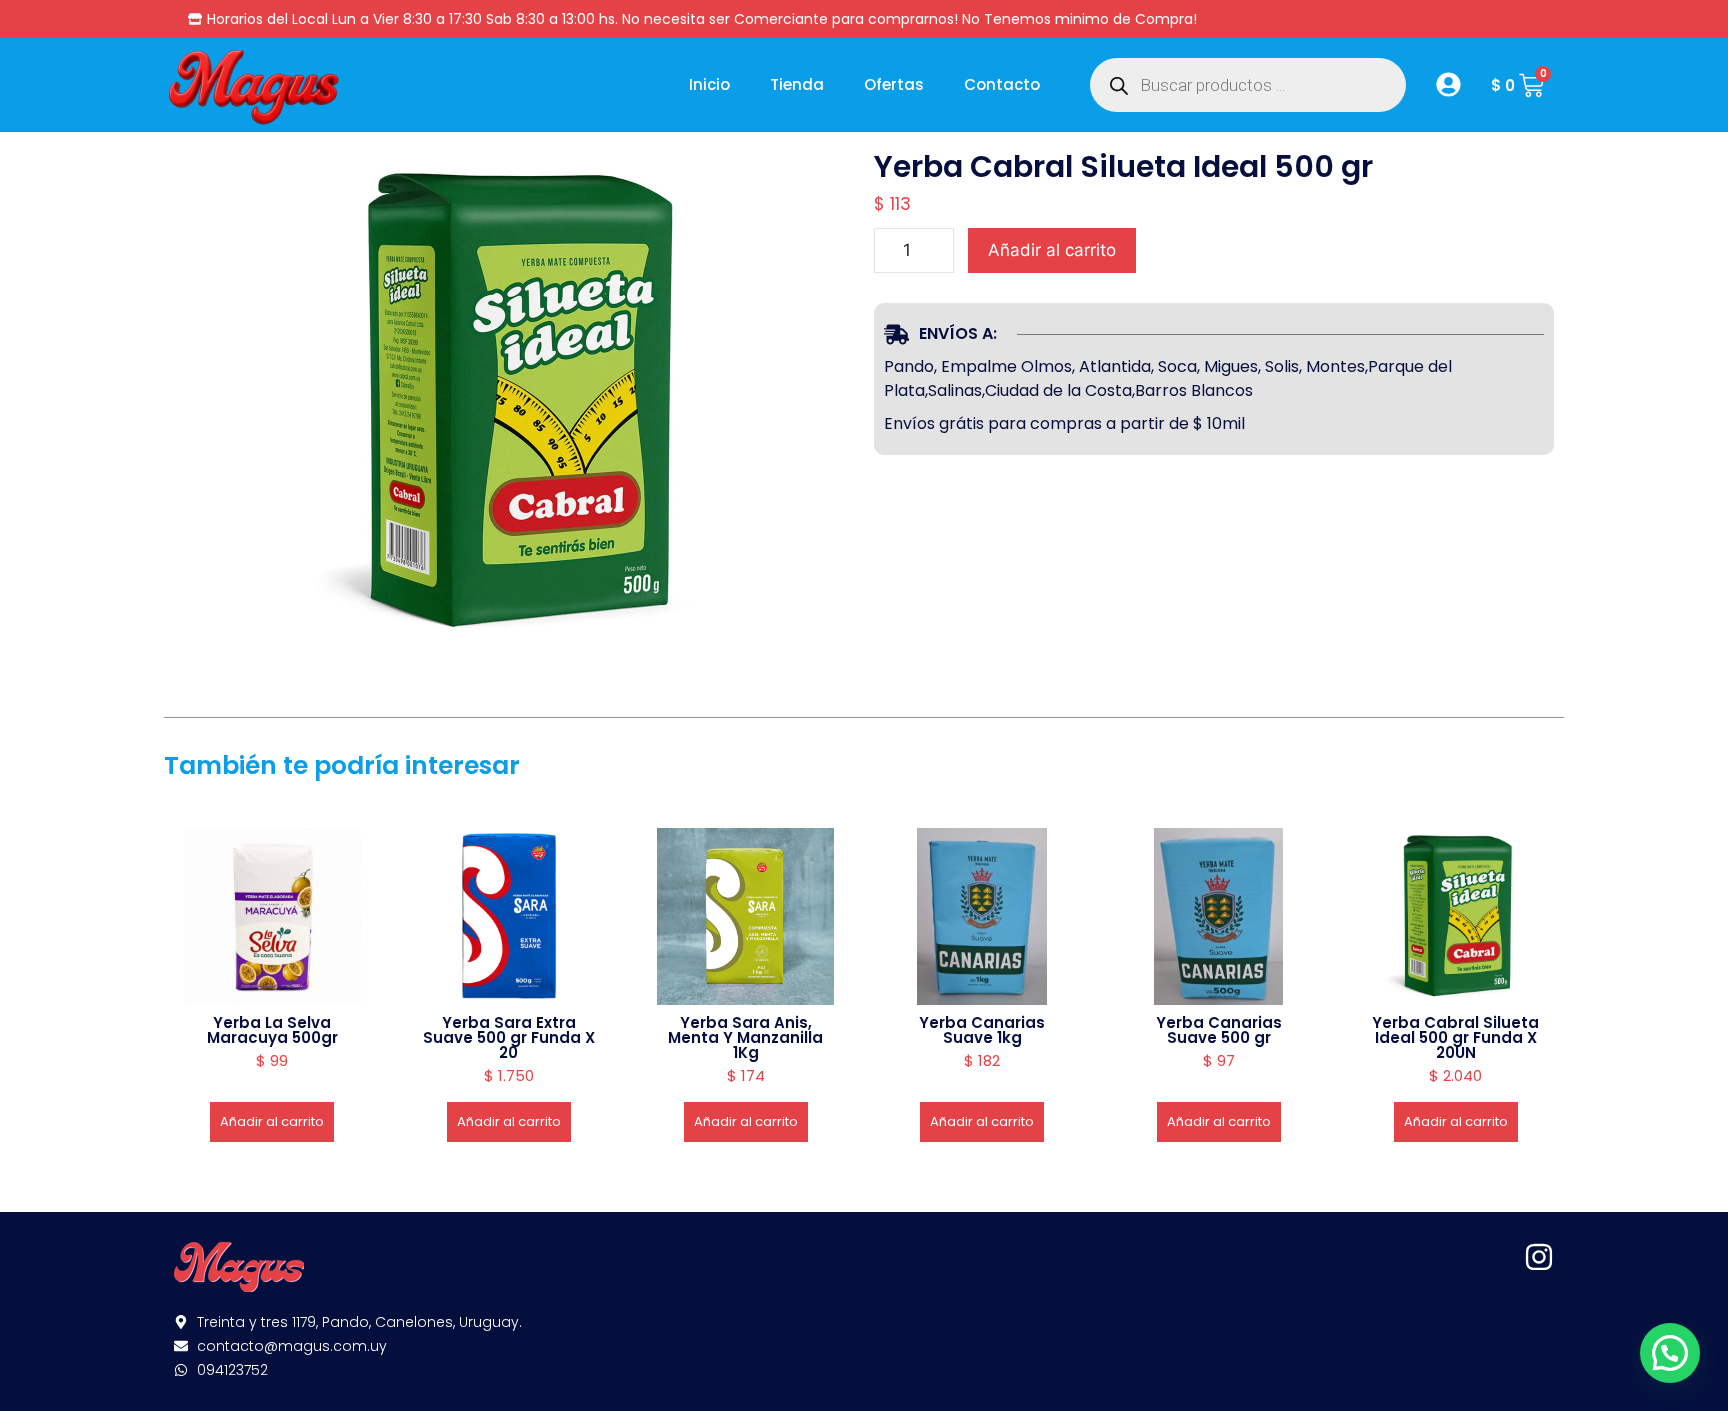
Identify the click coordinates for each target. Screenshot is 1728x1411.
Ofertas (894, 84)
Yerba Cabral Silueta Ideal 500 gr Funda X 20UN (1455, 1037)
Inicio (709, 84)
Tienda (797, 84)
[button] (1670, 1353)
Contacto (1002, 84)
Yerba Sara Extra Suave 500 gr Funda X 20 (509, 1037)
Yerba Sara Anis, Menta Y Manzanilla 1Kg (745, 1037)
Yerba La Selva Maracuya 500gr (272, 1030)
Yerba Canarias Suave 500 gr (1219, 1030)
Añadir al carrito (1052, 250)
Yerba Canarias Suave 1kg (982, 1030)
